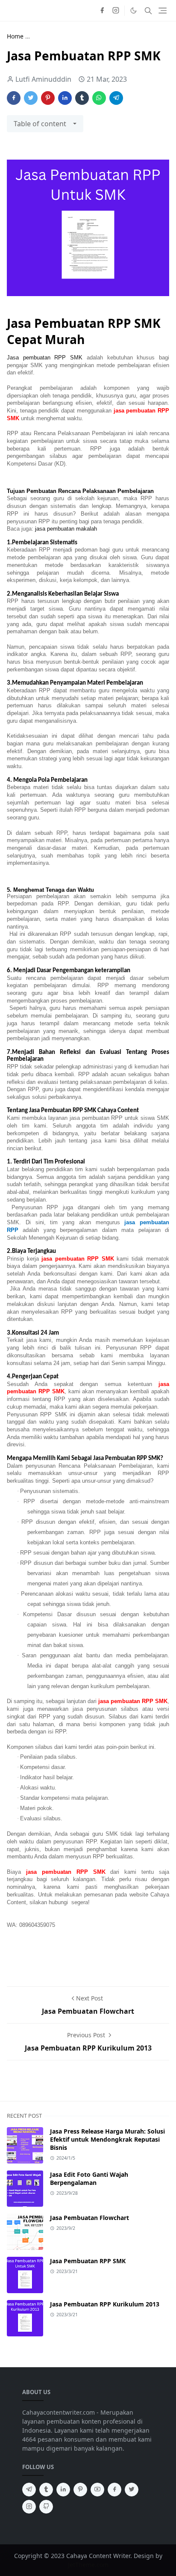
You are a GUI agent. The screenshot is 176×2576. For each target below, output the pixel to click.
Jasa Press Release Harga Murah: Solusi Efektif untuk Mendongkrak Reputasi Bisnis (107, 2139)
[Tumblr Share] (82, 98)
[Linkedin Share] (65, 98)
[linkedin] (63, 2490)
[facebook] (102, 11)
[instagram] (116, 11)
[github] (46, 2507)
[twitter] (132, 2490)
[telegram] (29, 2490)
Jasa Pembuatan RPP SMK (88, 2261)
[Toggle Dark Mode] (133, 10)
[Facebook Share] (14, 98)
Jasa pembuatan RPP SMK (45, 358)
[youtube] (97, 2490)
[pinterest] (80, 2490)
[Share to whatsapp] (99, 98)
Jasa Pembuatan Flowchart (89, 2218)
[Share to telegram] (116, 98)
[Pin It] (48, 98)
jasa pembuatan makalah (67, 529)
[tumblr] (46, 2490)
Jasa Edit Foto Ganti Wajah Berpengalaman (89, 2178)
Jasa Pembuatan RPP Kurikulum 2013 (105, 2304)
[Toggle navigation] (163, 10)
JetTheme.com (88, 2565)
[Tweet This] (31, 98)
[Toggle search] (148, 11)
